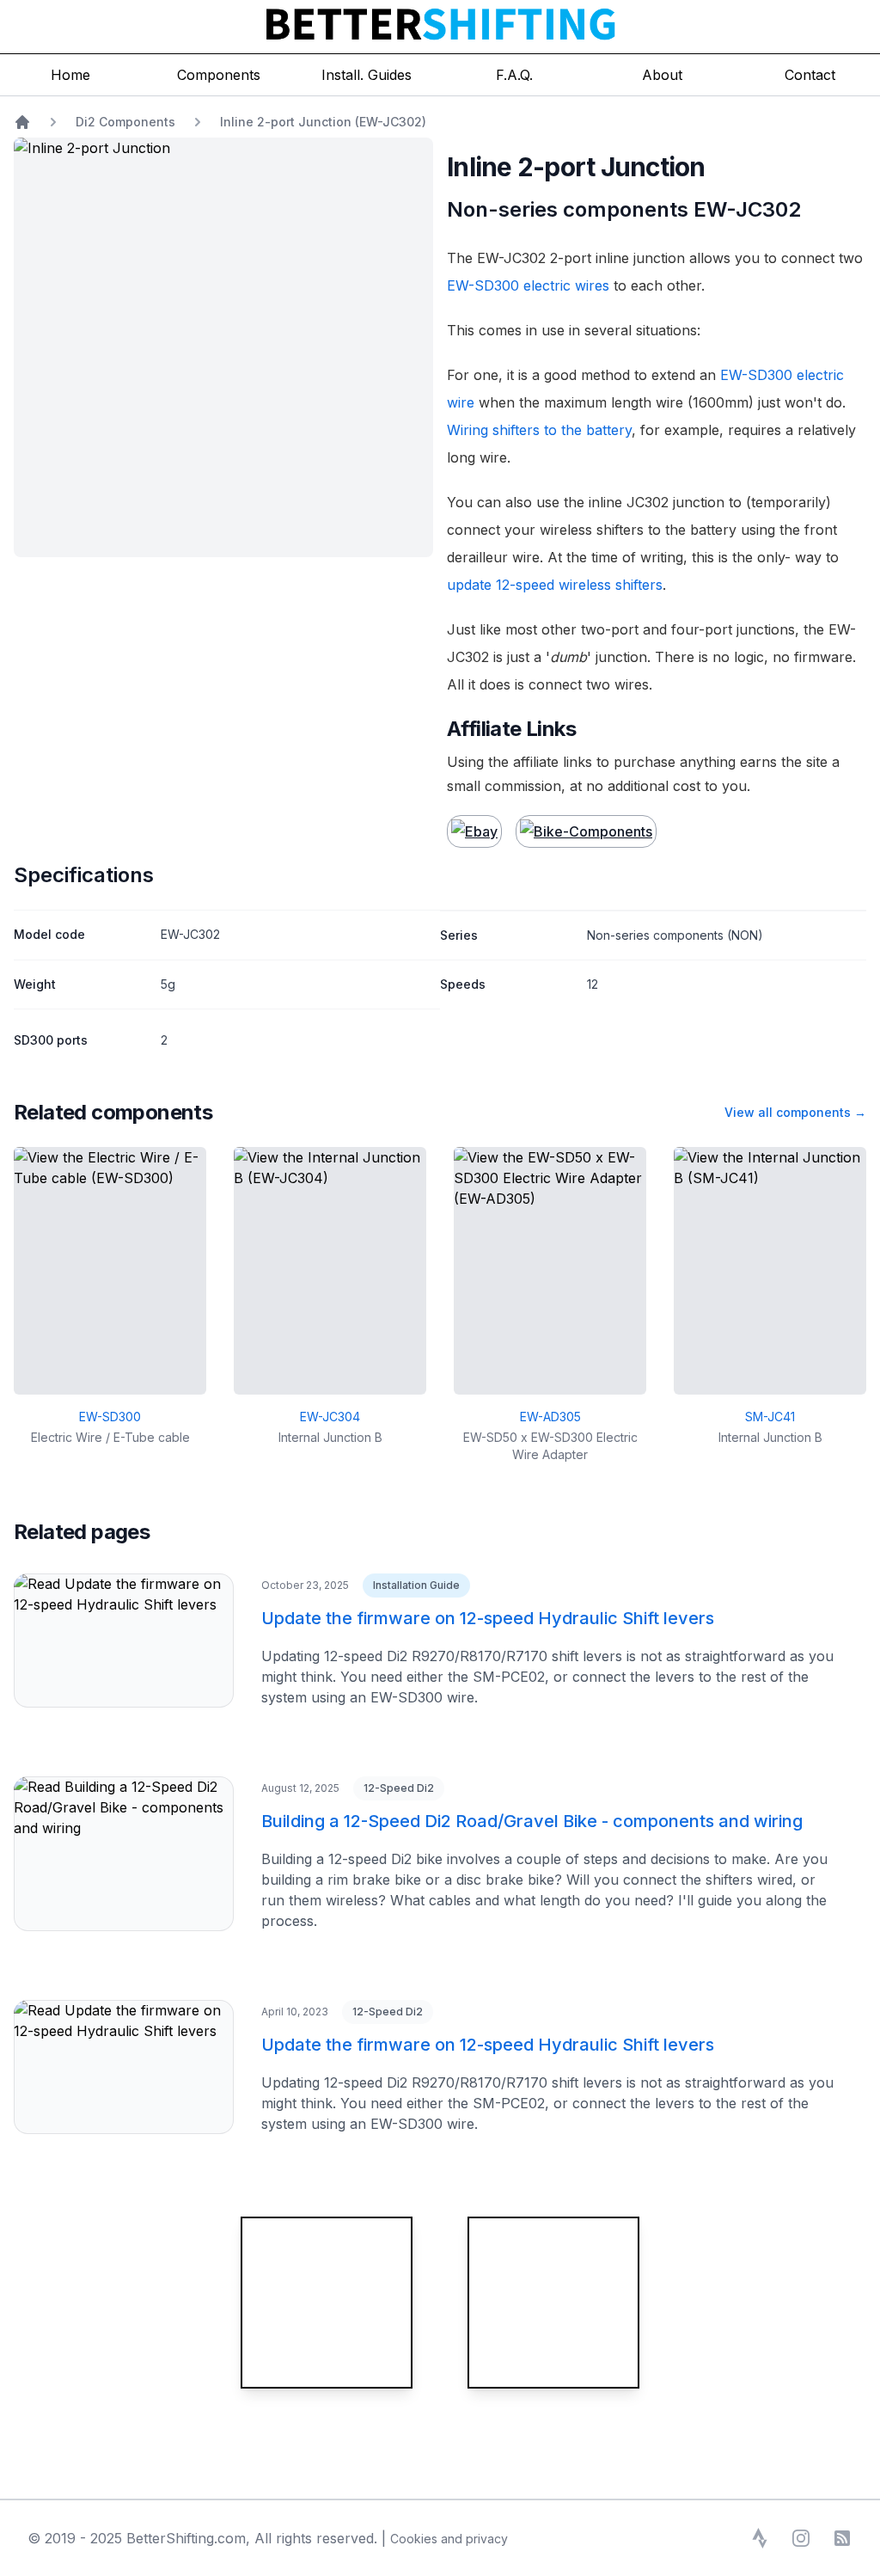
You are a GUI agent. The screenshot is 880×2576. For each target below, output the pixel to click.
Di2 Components (125, 122)
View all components (795, 1112)
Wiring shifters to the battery (539, 430)
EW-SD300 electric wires (528, 285)
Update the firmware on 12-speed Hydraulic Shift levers (488, 1618)
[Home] (22, 122)
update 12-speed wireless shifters (555, 585)
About (662, 75)
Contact (810, 75)
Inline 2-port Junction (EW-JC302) (323, 122)
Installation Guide (416, 1585)
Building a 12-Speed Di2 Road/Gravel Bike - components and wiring (532, 1821)
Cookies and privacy (449, 2539)
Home (70, 75)
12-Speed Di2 (399, 1788)
